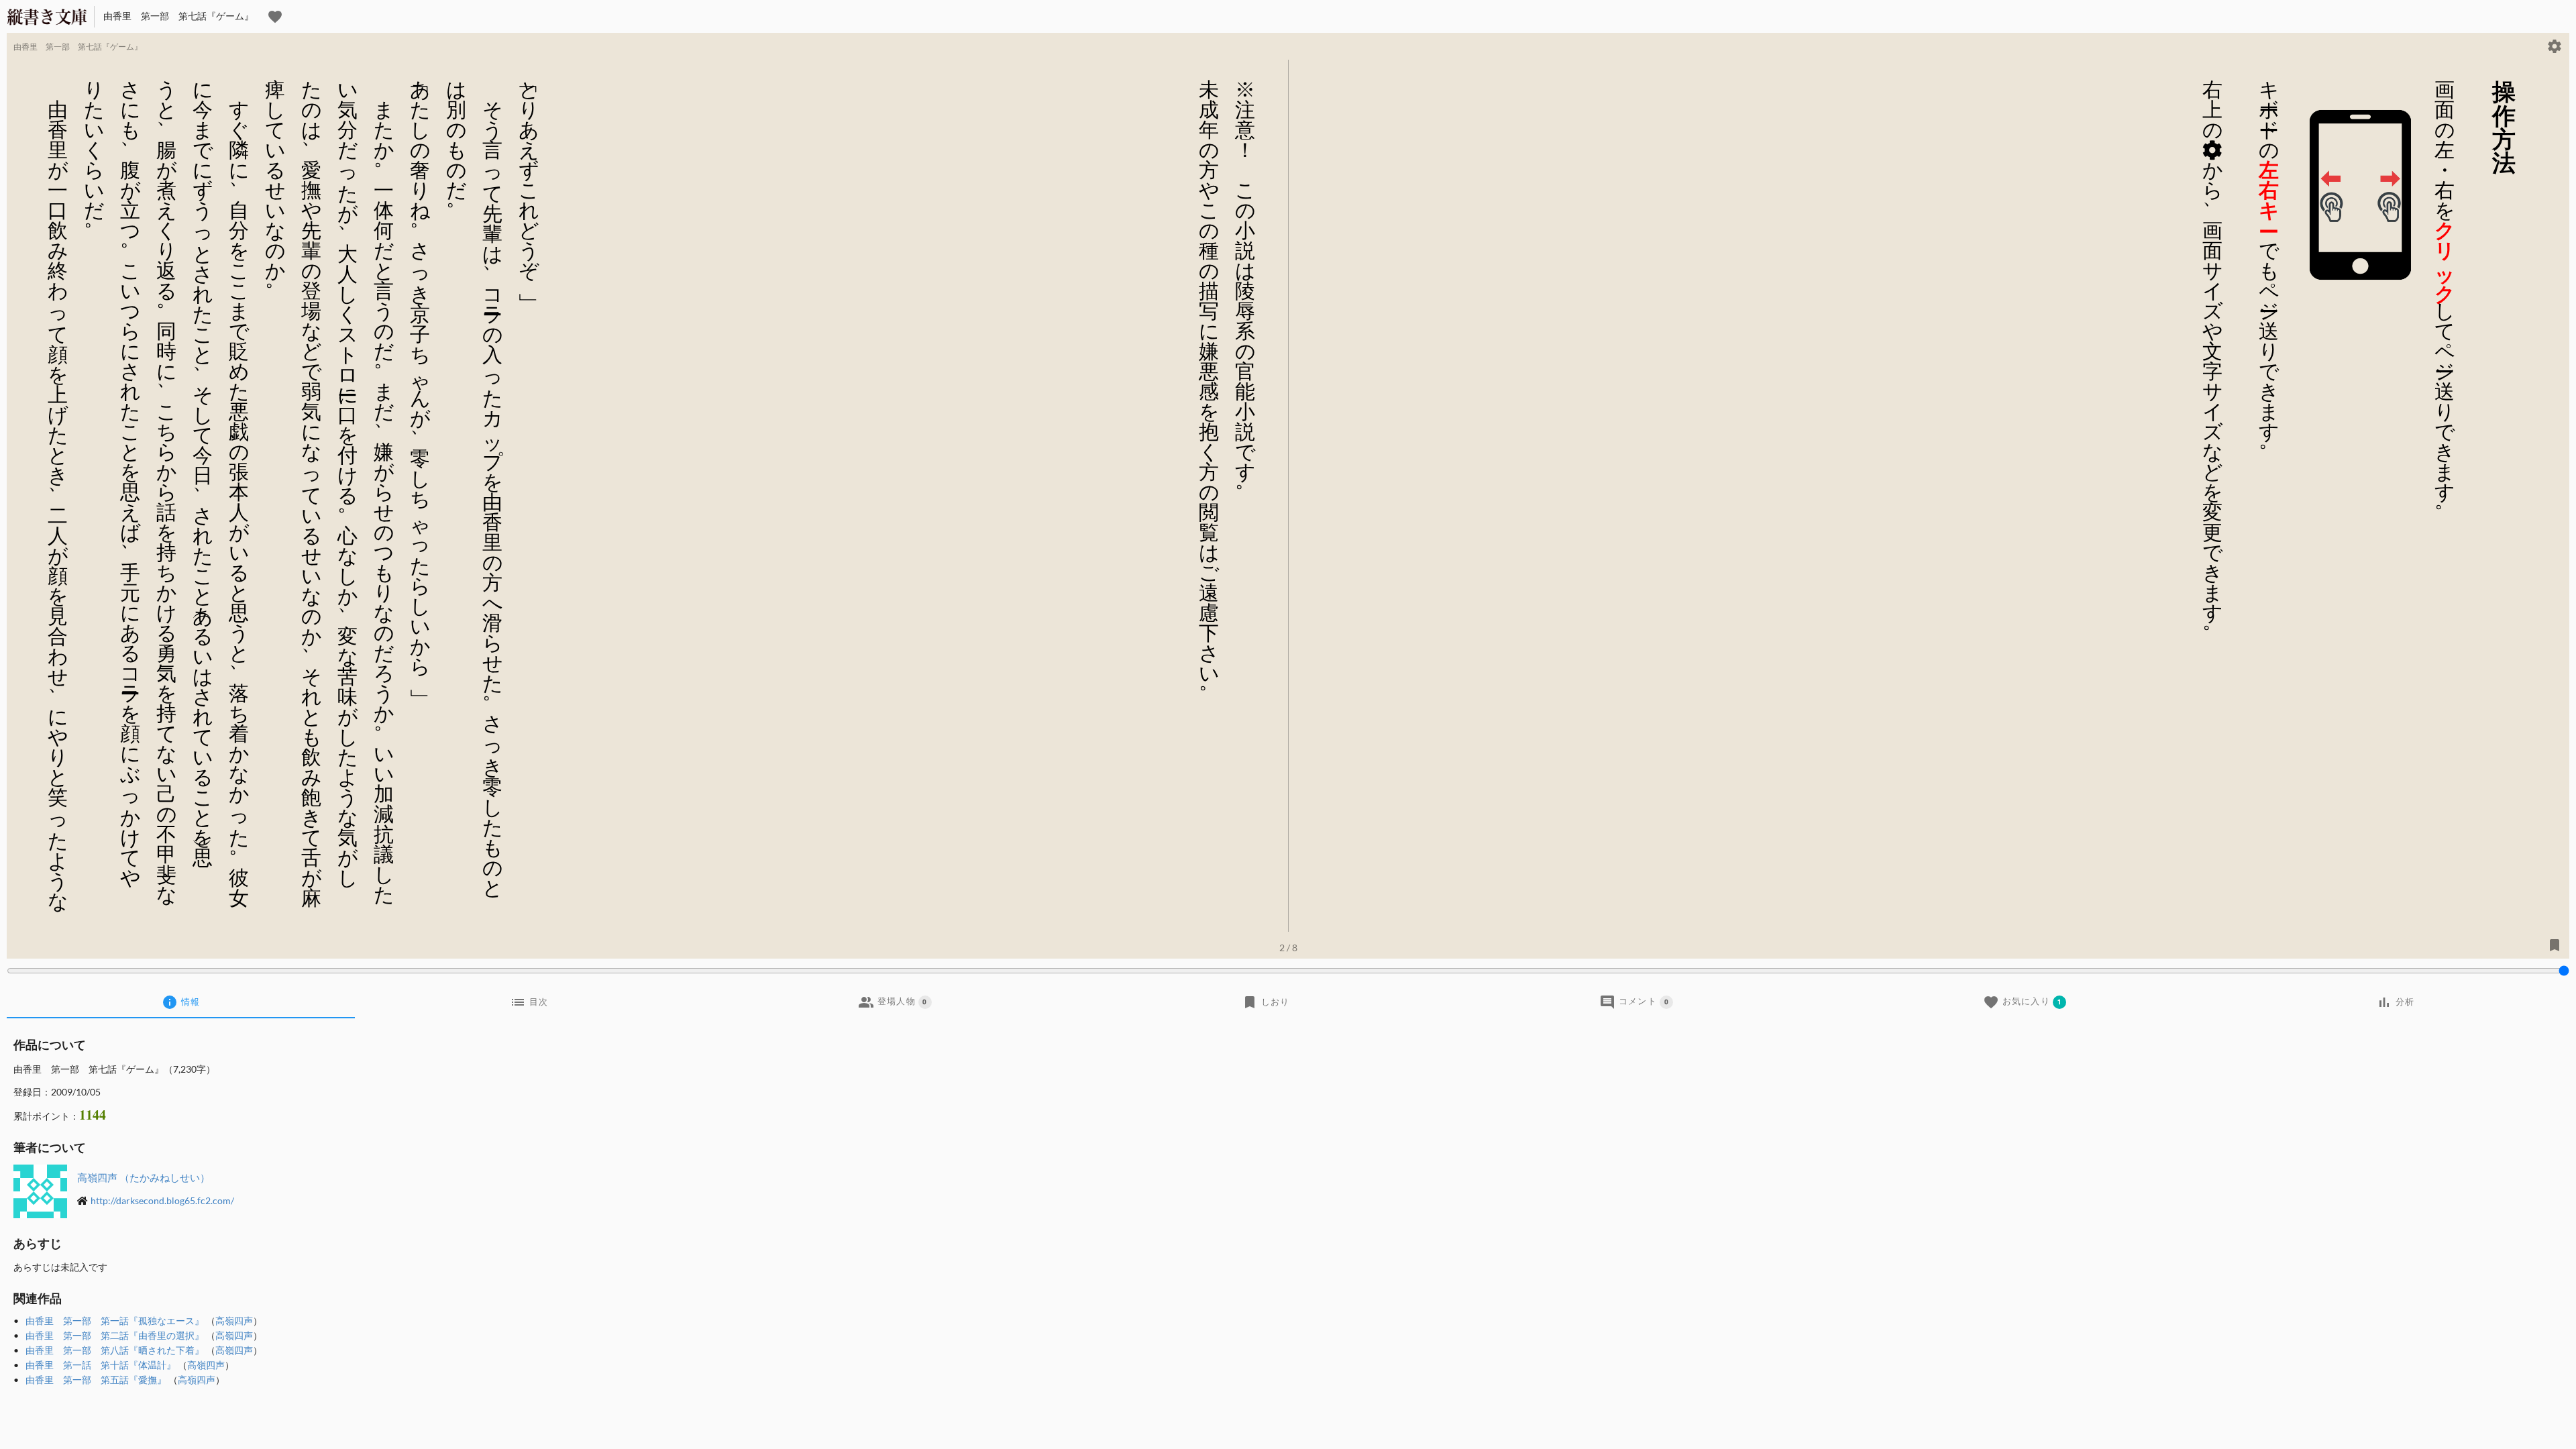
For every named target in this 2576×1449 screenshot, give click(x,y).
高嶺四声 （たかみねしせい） (144, 1177)
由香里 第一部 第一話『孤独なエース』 (115, 1321)
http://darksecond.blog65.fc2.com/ (162, 1200)
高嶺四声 (234, 1321)
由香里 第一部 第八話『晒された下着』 (115, 1350)
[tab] (181, 1002)
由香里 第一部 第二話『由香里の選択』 (115, 1335)
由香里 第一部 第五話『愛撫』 (96, 1380)
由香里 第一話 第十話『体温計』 (101, 1365)
